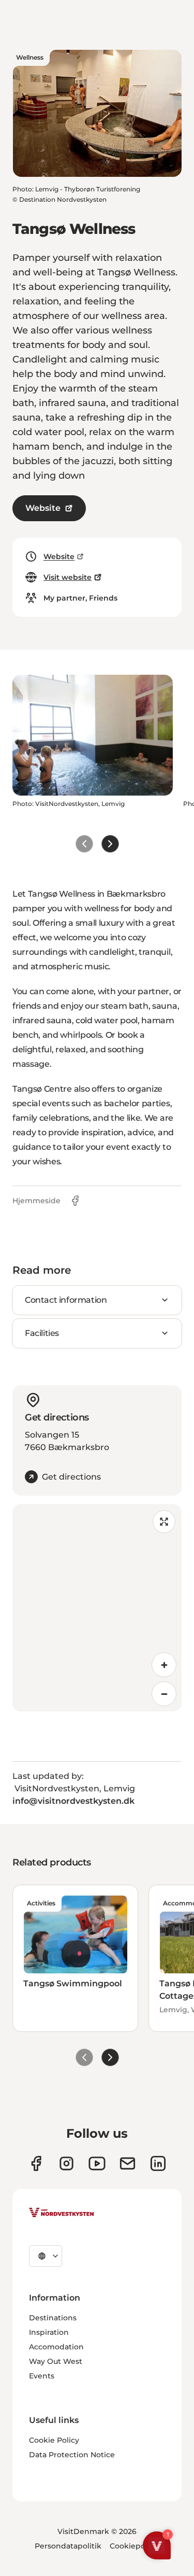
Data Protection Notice (72, 2455)
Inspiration (49, 2332)
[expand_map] (164, 1522)
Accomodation (56, 2347)
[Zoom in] (164, 1665)
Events (42, 2376)
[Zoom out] (164, 1694)
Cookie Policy (54, 2440)
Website (43, 508)
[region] (97, 1608)
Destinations (53, 2318)
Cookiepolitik (135, 2546)
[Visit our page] (36, 2163)
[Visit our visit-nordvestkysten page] (158, 2163)
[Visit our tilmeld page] (128, 2163)
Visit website (68, 577)
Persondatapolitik (68, 2546)
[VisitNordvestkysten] (62, 2213)
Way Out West (56, 2361)
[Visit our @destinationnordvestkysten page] (97, 2163)
